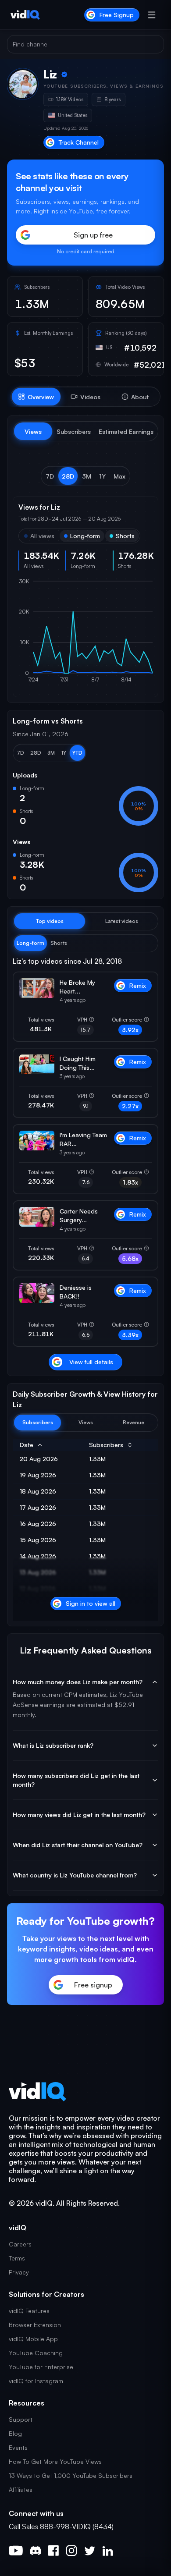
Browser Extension (35, 2325)
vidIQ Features (29, 2311)
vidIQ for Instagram (36, 2381)
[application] (85, 635)
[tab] (36, 397)
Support (21, 2419)
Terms (17, 2258)
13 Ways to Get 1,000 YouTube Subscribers (71, 2475)
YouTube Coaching (36, 2353)
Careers (20, 2244)
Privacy (19, 2272)
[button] (50, 476)
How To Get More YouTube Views (55, 2461)
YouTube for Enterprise (41, 2367)
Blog (15, 2433)
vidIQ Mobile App (33, 2339)
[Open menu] (152, 15)
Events (18, 2447)
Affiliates (21, 2489)
